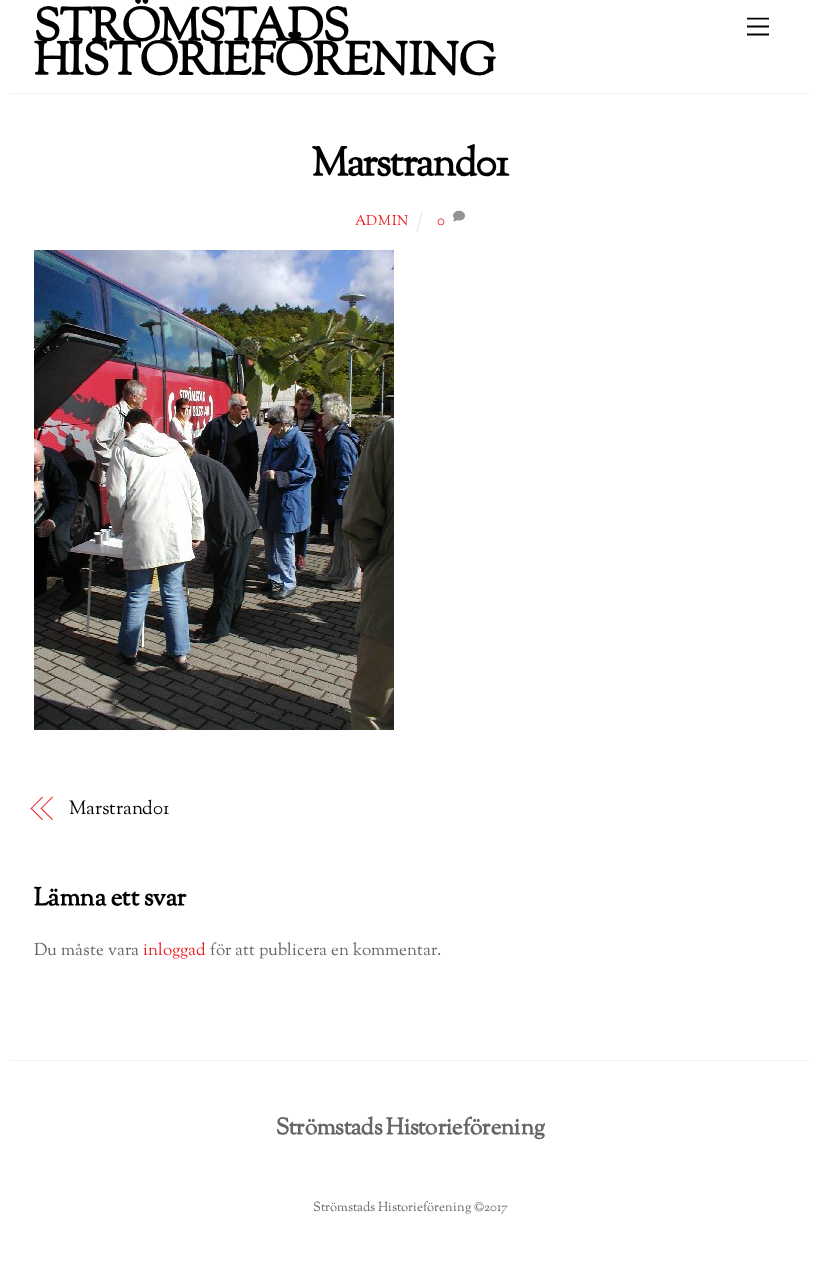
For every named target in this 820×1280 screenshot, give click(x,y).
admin (382, 222)
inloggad (174, 951)
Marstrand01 (410, 165)
